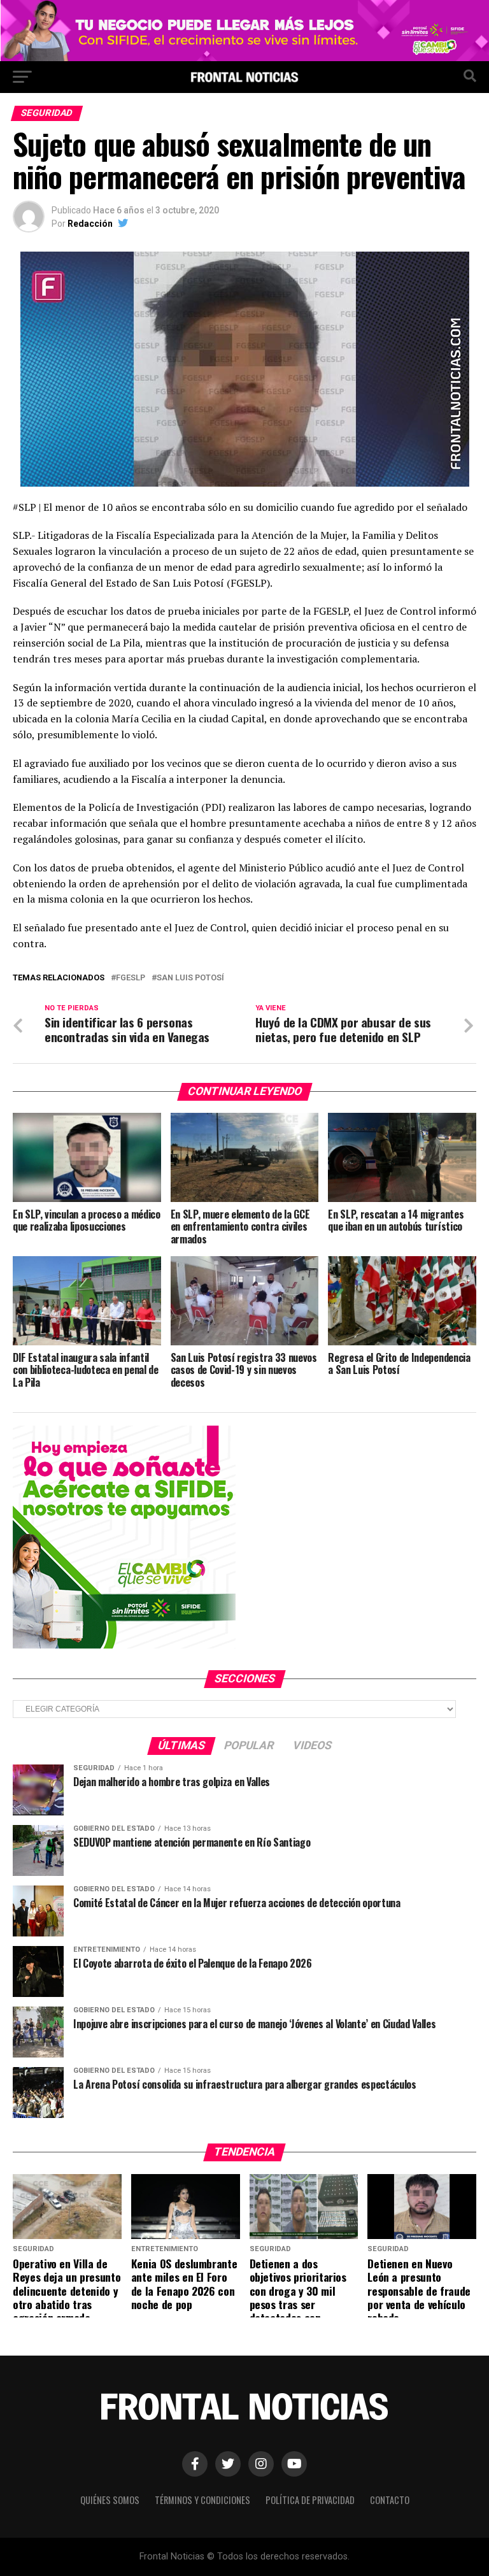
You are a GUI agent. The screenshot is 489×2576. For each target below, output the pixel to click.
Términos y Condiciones (202, 2500)
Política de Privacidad (310, 2500)
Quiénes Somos (110, 2500)
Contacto (390, 2500)
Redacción (90, 224)
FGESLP (131, 978)
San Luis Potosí (190, 978)
